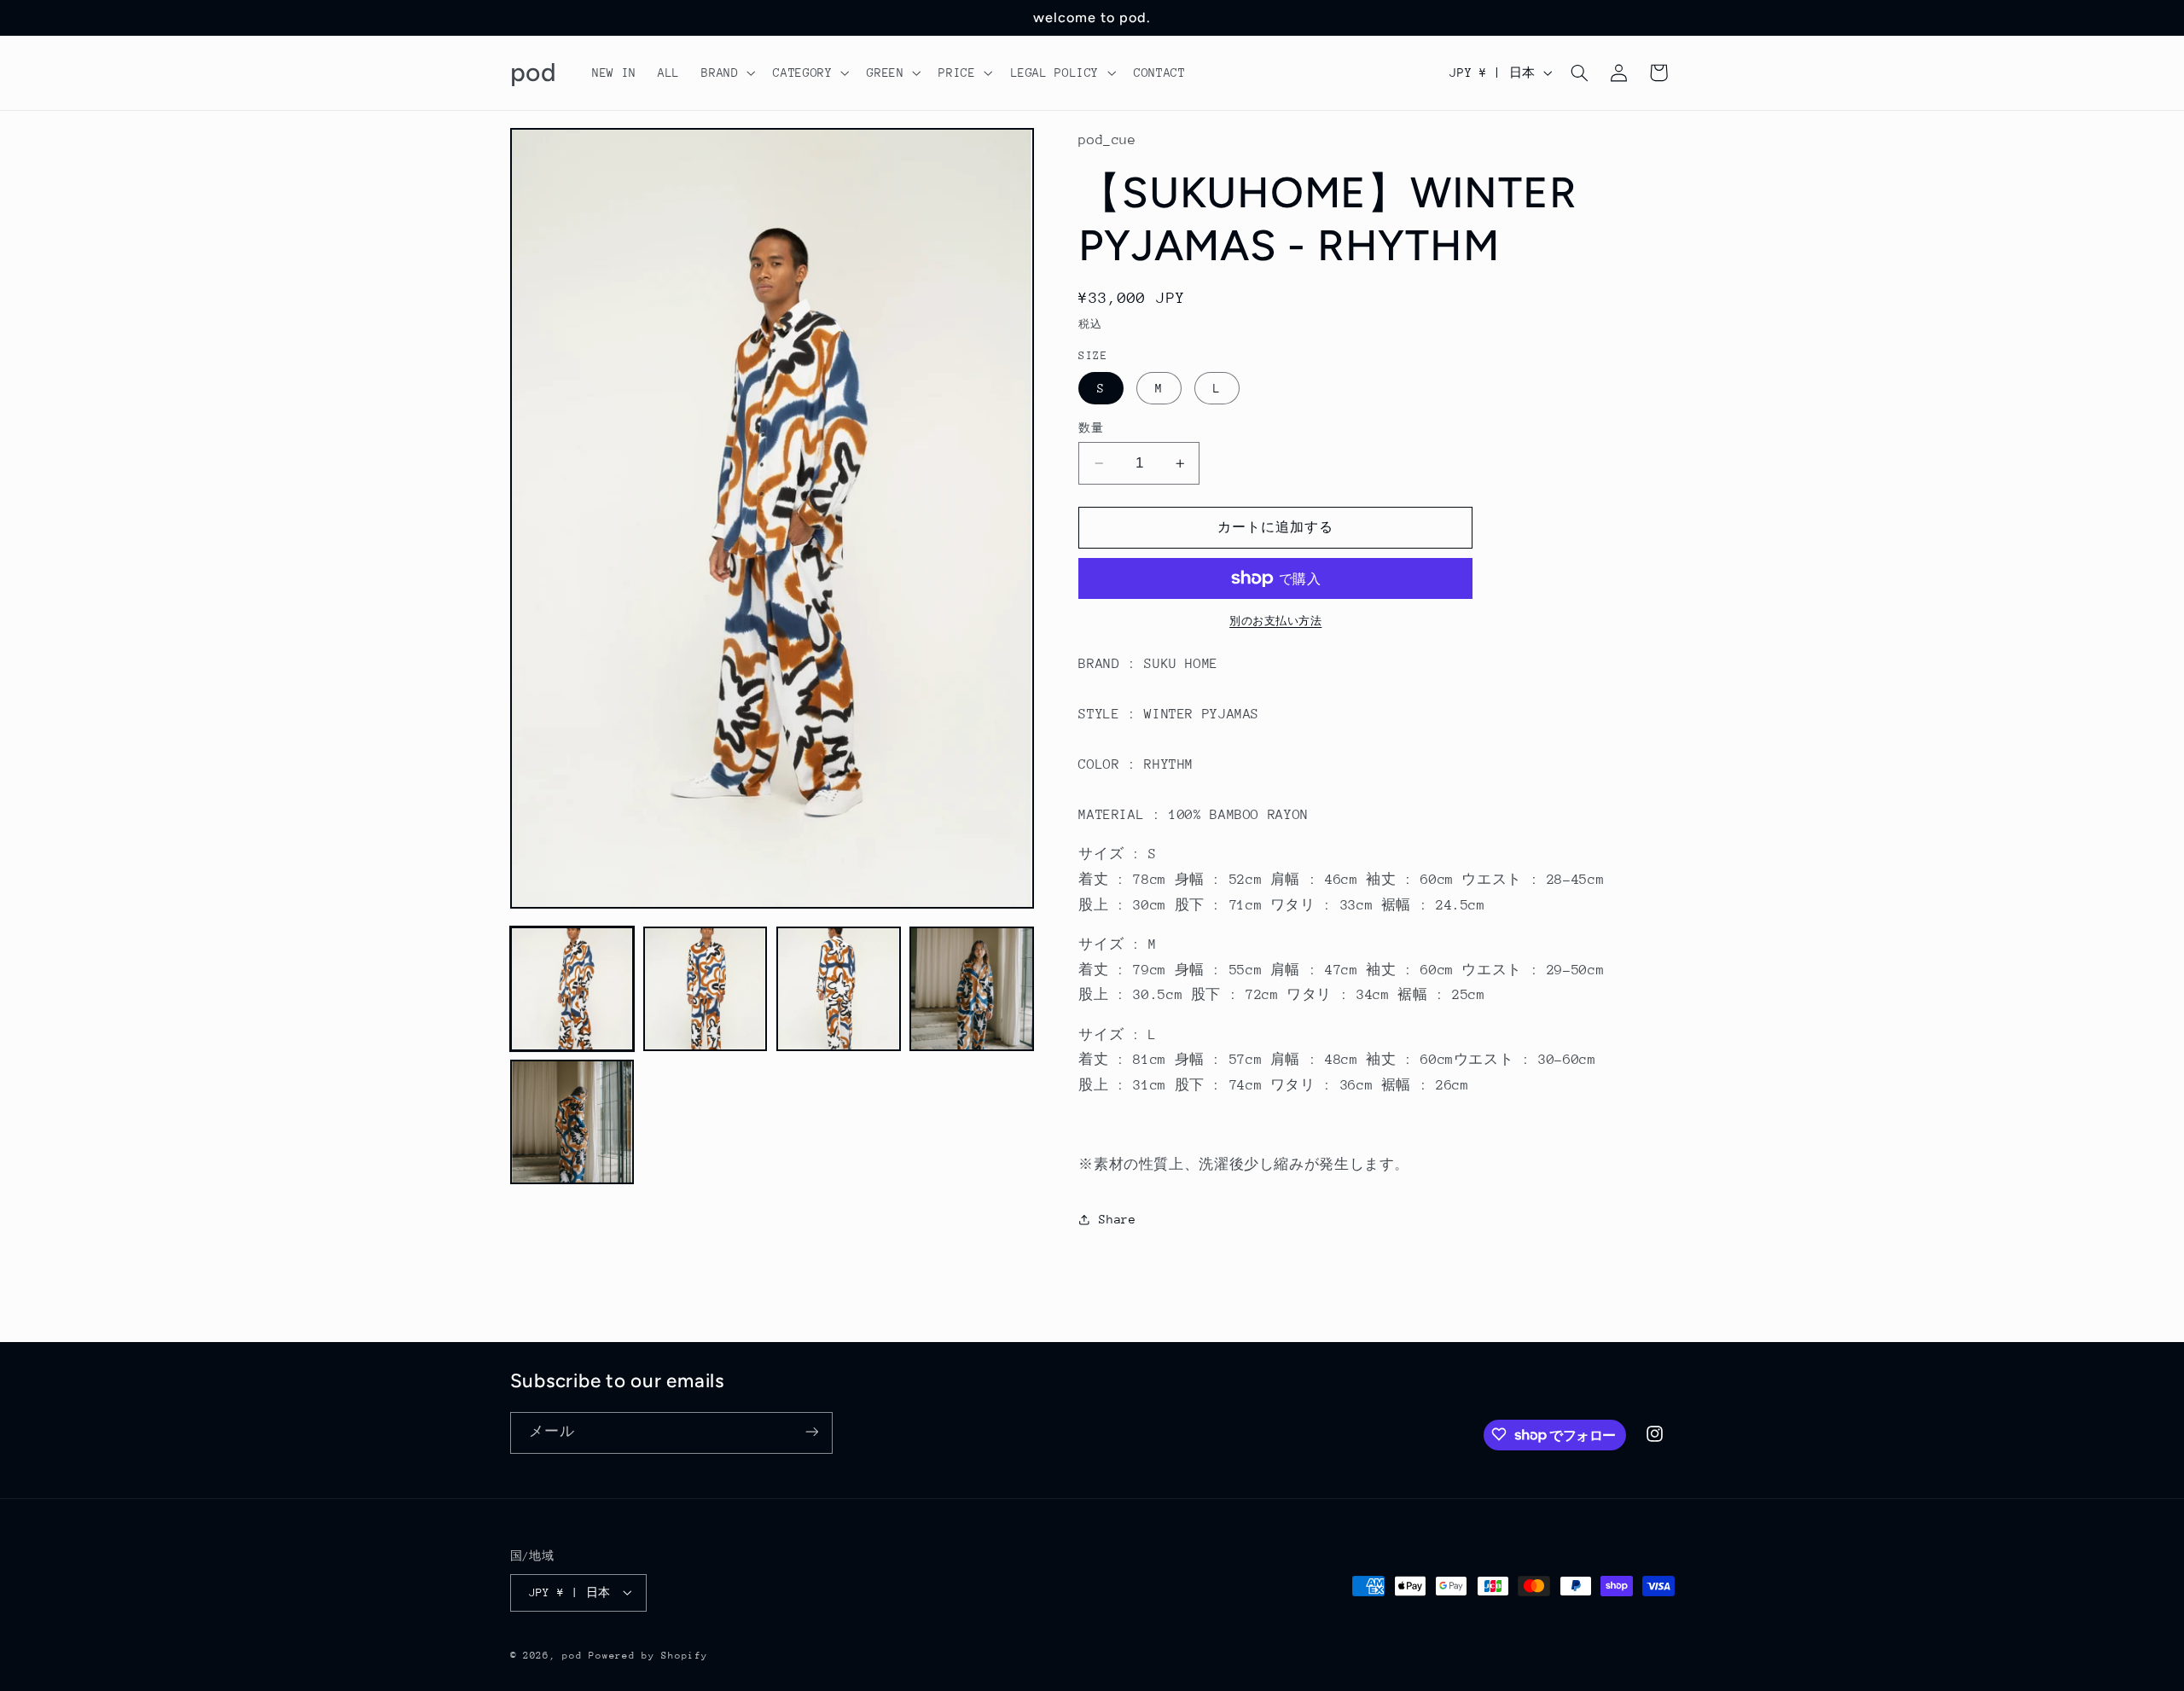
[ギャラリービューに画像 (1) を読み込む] (572, 989)
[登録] (811, 1432)
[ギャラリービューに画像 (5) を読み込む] (572, 1122)
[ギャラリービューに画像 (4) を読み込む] (972, 989)
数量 (1091, 428)
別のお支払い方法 (1275, 621)
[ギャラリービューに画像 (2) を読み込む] (706, 989)
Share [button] (1117, 1219)
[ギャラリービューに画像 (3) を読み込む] (839, 989)
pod (572, 1655)
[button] (727, 73)
